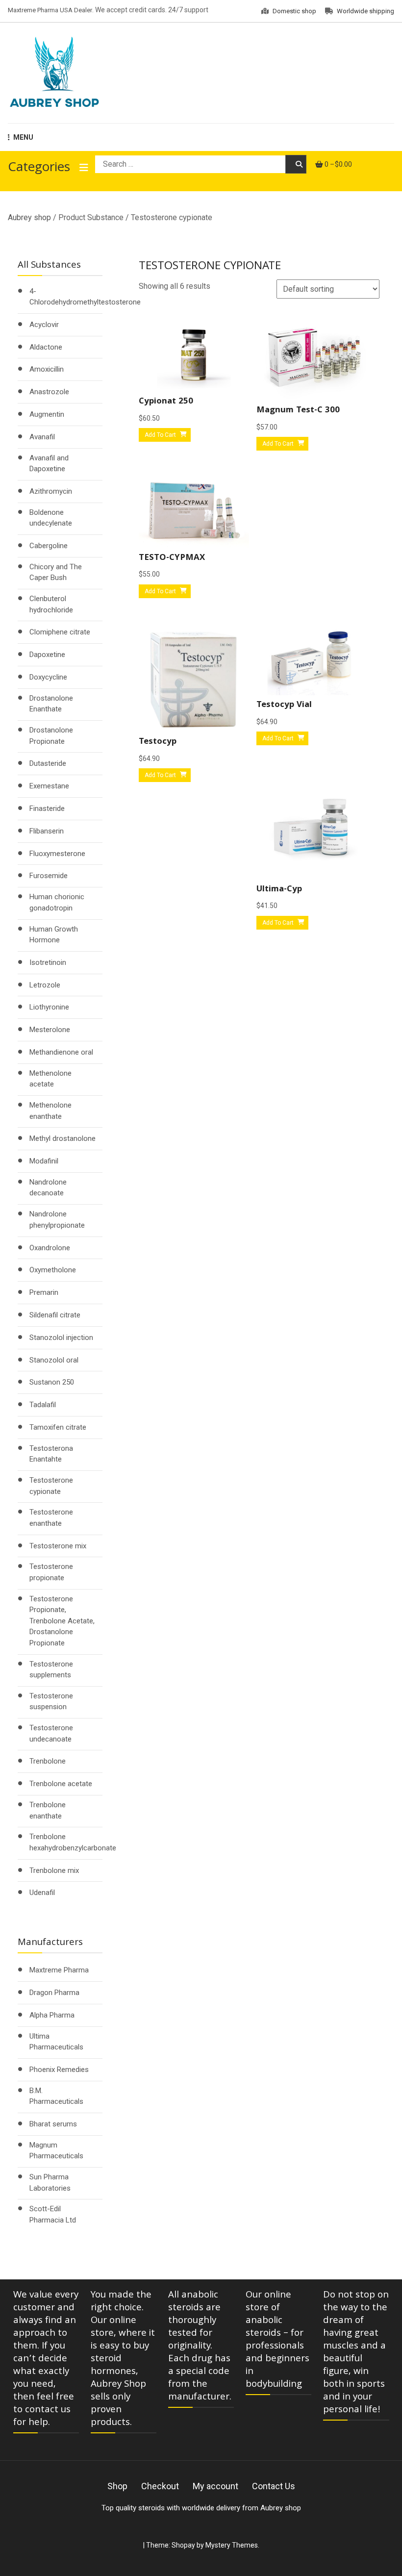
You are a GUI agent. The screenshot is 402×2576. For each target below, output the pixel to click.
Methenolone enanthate (50, 1111)
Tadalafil (43, 1405)
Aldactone (46, 347)
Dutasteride (48, 763)
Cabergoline (49, 546)
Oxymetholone (53, 1270)
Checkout (160, 2486)
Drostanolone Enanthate (51, 704)
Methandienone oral (61, 1052)
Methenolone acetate (50, 1079)
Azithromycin (51, 491)
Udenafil (42, 1893)
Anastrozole (49, 392)
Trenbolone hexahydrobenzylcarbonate (73, 1842)
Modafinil (44, 1161)
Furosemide (49, 876)
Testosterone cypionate (51, 1486)
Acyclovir (44, 325)
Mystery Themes (232, 2545)
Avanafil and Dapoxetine (49, 464)
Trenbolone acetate (61, 1784)
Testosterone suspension (51, 1702)
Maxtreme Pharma (59, 1970)
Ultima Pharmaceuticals (56, 2042)
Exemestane (49, 786)
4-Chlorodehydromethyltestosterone (85, 297)
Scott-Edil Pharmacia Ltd (53, 2214)
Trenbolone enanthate (48, 1810)
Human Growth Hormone (54, 935)
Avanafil (42, 437)
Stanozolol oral (54, 1360)
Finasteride (47, 808)
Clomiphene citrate (60, 632)
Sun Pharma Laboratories (50, 2183)
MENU (23, 137)
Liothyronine (49, 1007)
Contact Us (274, 2486)
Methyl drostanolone (63, 1138)
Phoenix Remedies (59, 2070)
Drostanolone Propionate (51, 736)
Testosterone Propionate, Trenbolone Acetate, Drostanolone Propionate (62, 1621)
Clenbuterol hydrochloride (51, 604)
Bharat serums (53, 2124)
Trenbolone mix (54, 1870)
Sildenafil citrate (55, 1315)
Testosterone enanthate (51, 1518)
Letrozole (45, 985)
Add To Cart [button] (160, 435)
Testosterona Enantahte (51, 1454)
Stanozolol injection (61, 1338)
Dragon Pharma (54, 1993)
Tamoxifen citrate (58, 1427)
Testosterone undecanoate (51, 1733)
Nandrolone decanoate (48, 1188)
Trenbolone (48, 1761)
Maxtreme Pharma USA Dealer (50, 10)
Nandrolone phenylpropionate (57, 1220)
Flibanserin (47, 831)
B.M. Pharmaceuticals (56, 2096)
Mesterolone (50, 1030)
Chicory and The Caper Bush (56, 572)
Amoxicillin (47, 369)
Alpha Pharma (52, 2015)
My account (215, 2486)
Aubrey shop (29, 217)
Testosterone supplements (51, 1670)
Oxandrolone (50, 1248)
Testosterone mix (58, 1546)
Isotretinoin (48, 962)
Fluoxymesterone (57, 854)
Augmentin (47, 414)
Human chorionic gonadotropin (57, 902)
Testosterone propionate (51, 1572)
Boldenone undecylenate (51, 518)
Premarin (44, 1292)
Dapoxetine (47, 655)
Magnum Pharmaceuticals (56, 2151)
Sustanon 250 (52, 1382)
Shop (117, 2486)
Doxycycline (48, 677)
